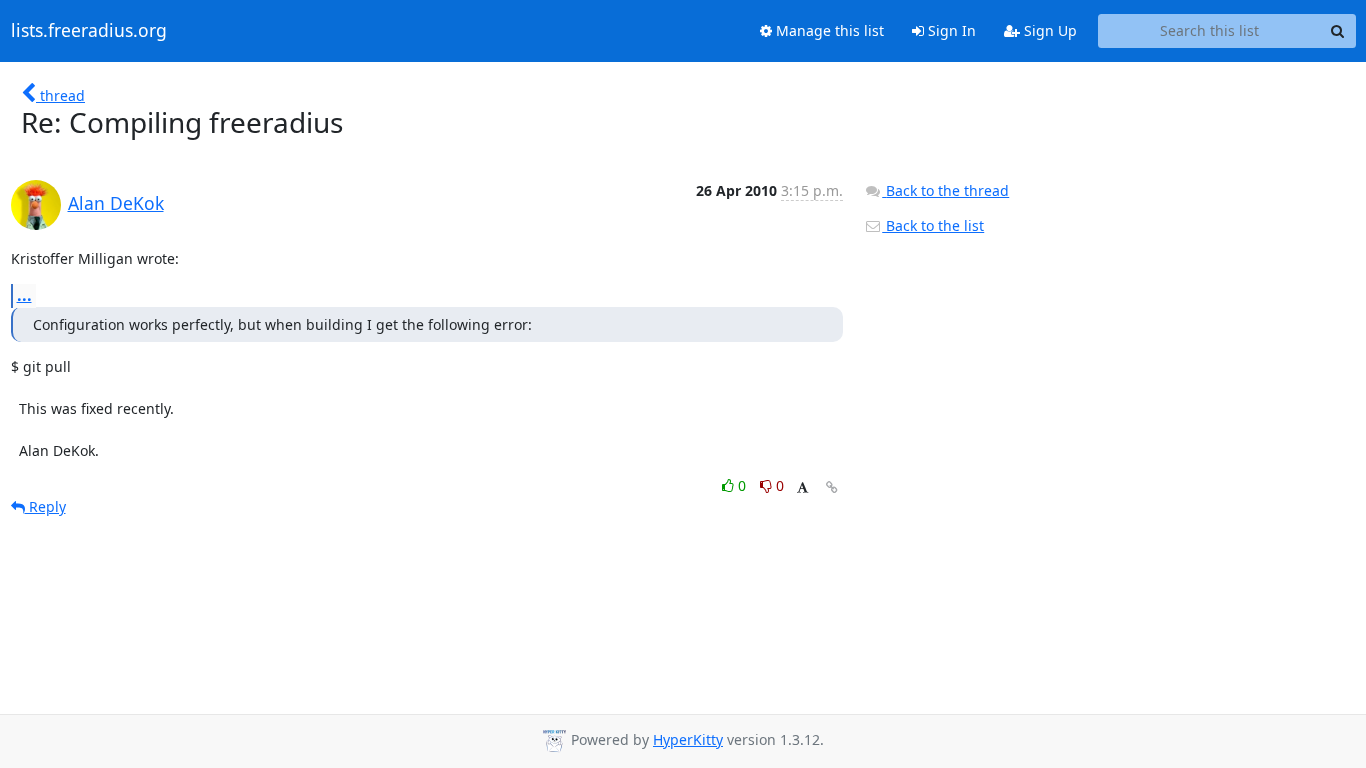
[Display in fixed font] (802, 488)
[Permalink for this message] (832, 487)
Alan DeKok (116, 203)
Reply (45, 506)
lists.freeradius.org (89, 31)
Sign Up (1048, 30)
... (24, 295)
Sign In (950, 30)
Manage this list (828, 30)
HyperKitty (688, 739)
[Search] (1338, 31)
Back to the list (933, 225)
